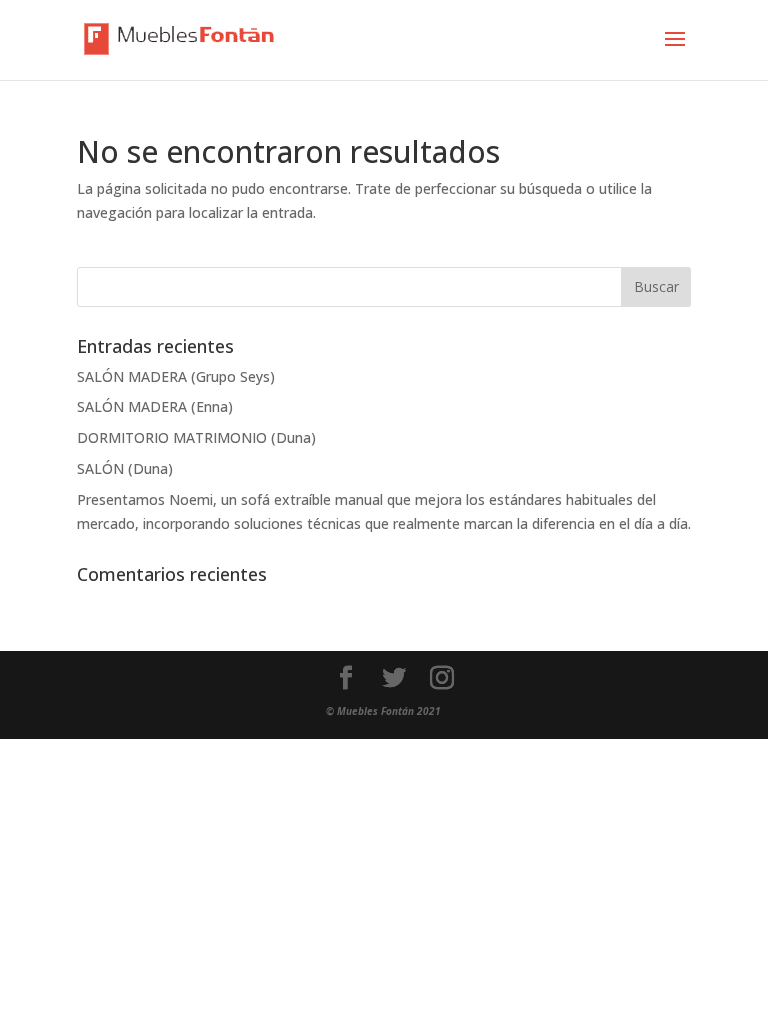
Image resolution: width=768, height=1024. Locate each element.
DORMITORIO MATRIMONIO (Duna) (196, 437)
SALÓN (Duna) (125, 468)
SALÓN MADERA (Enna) (155, 406)
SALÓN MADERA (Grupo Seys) (176, 376)
